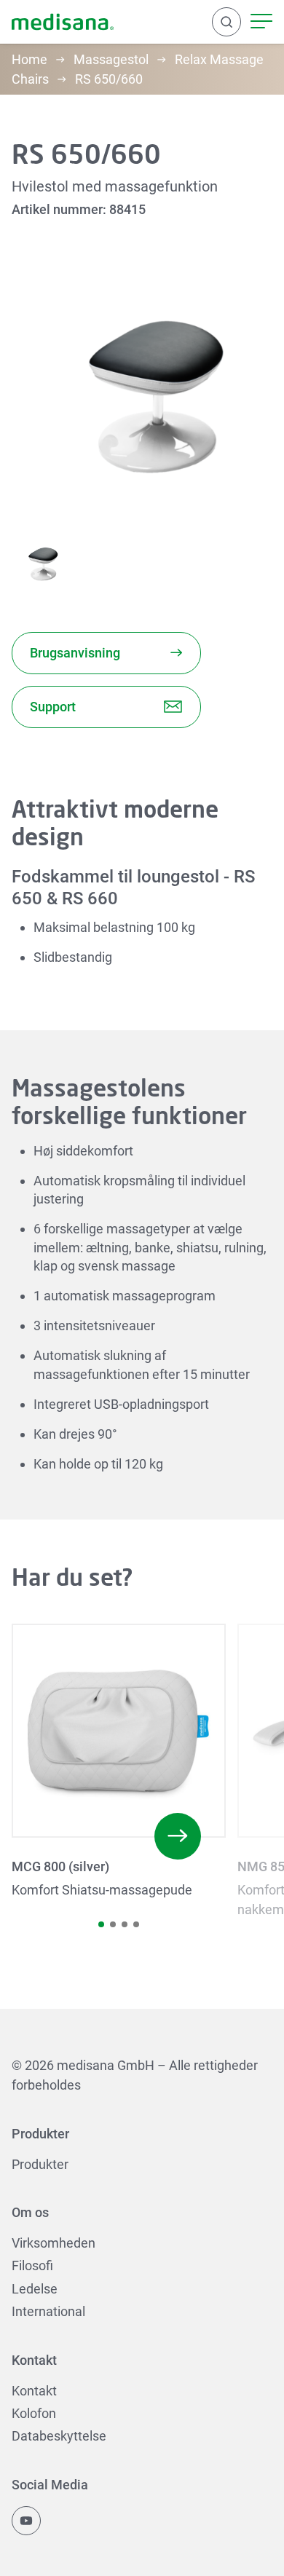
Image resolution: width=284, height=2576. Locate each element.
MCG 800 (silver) (60, 1866)
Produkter (40, 2164)
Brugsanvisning (75, 653)
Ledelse (35, 2289)
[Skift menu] (261, 22)
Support (53, 707)
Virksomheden (54, 2243)
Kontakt (34, 2391)
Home (29, 59)
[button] (101, 1924)
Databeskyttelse (59, 2436)
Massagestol (111, 59)
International (48, 2311)
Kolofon (34, 2413)
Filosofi (32, 2265)
